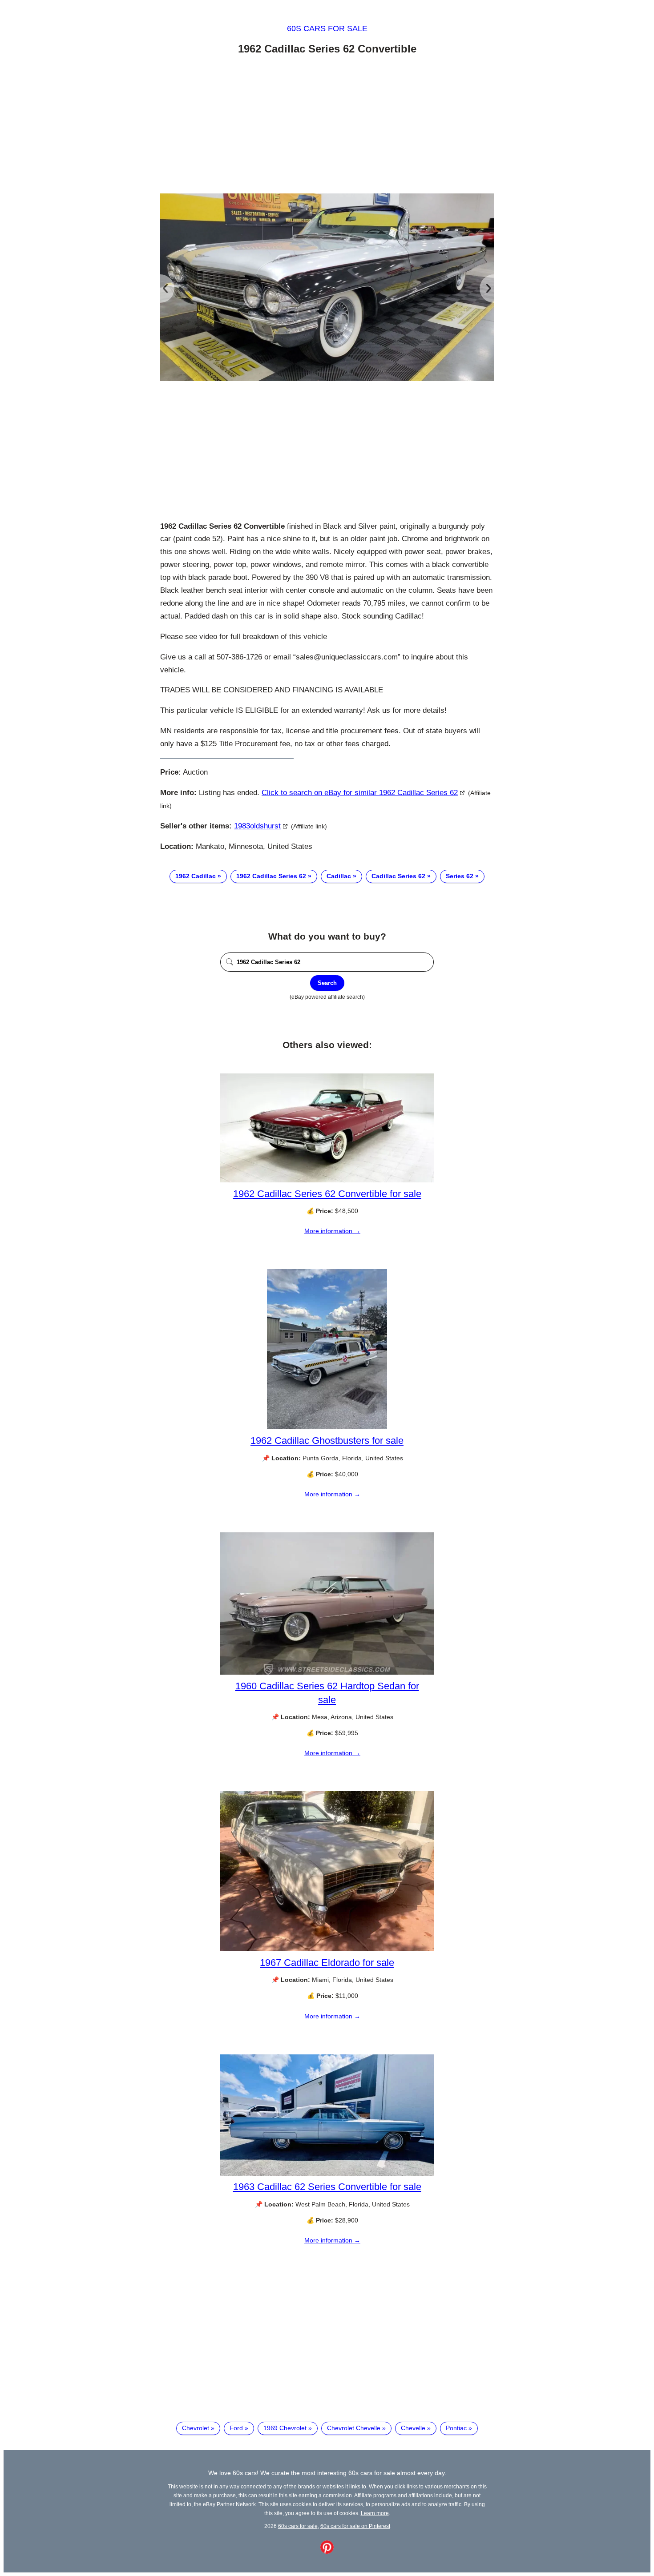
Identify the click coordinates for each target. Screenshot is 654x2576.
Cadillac (339, 876)
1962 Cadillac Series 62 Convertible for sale (327, 1194)
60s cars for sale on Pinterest (355, 2526)
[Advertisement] (327, 126)
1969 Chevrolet (285, 2428)
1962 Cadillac (196, 876)
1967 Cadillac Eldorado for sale (327, 1963)
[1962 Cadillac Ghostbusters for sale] (327, 1427)
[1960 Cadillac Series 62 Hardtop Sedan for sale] (327, 1672)
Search (327, 983)
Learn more (375, 2513)
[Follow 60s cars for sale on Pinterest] (327, 2552)
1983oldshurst (257, 826)
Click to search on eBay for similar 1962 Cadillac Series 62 (360, 793)
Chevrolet (196, 2428)
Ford (236, 2428)
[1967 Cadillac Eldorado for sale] (327, 1949)
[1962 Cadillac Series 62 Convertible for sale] (327, 1180)
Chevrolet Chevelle (354, 2428)
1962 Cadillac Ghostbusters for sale (327, 1441)
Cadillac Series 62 (398, 876)
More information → (332, 1231)
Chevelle (413, 2428)
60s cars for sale (327, 28)
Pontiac (456, 2428)
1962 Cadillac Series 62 (271, 876)
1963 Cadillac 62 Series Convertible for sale (327, 2187)
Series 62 (460, 876)
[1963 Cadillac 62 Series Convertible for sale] (327, 2174)
